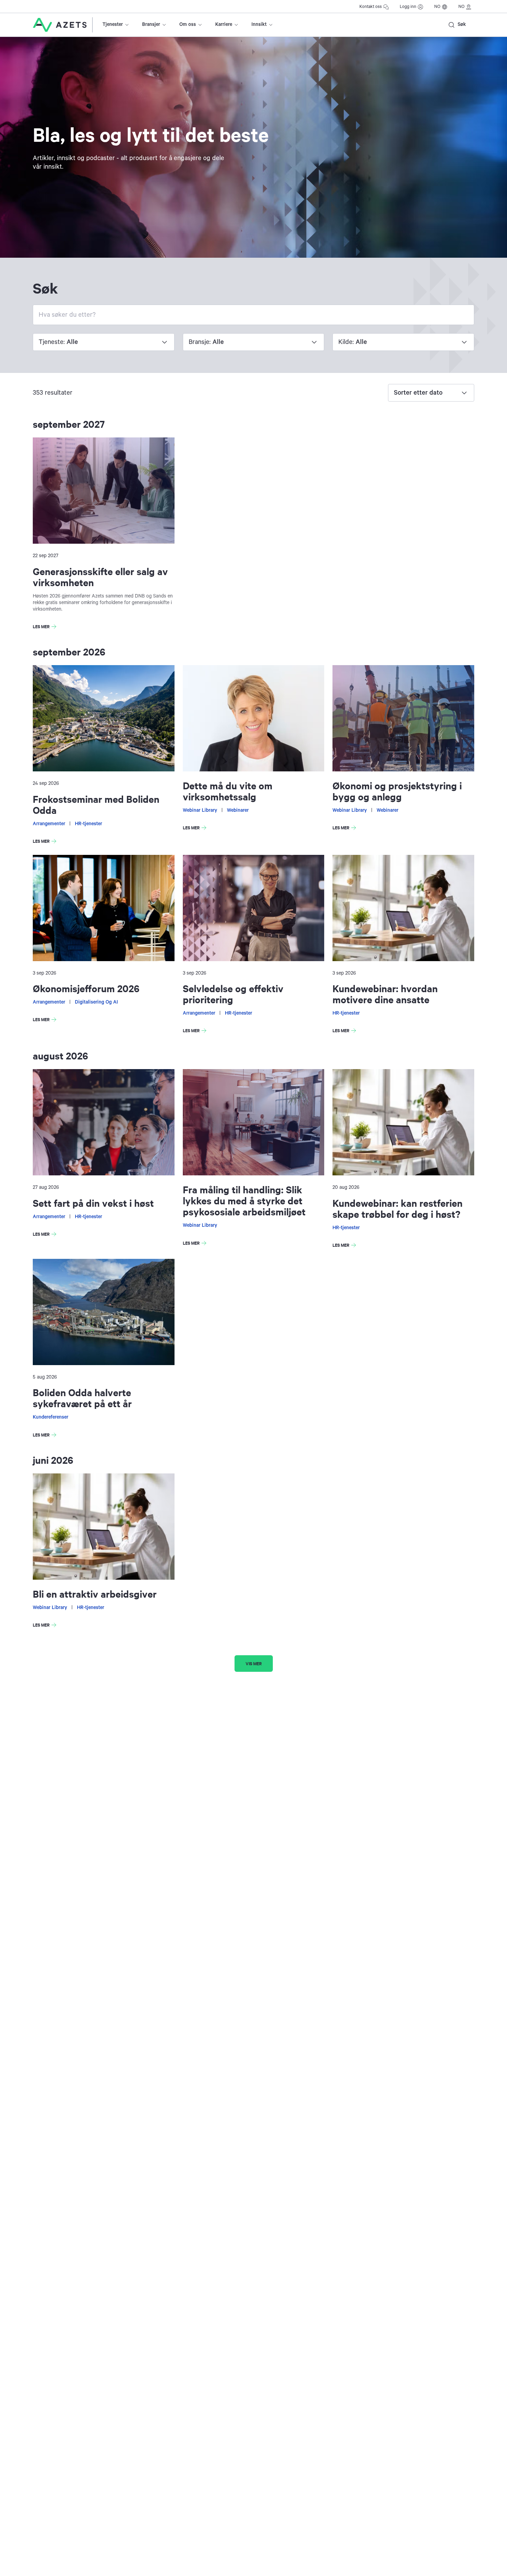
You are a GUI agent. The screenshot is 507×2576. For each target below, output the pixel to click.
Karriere (224, 24)
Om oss (188, 24)
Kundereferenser (51, 1417)
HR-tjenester (88, 824)
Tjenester (113, 24)
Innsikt (259, 24)
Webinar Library (200, 810)
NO (437, 7)
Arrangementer (49, 824)
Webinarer (238, 810)
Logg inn (408, 7)
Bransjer (151, 24)
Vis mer (254, 1663)
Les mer (46, 628)
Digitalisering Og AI (96, 1002)
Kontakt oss (371, 7)
